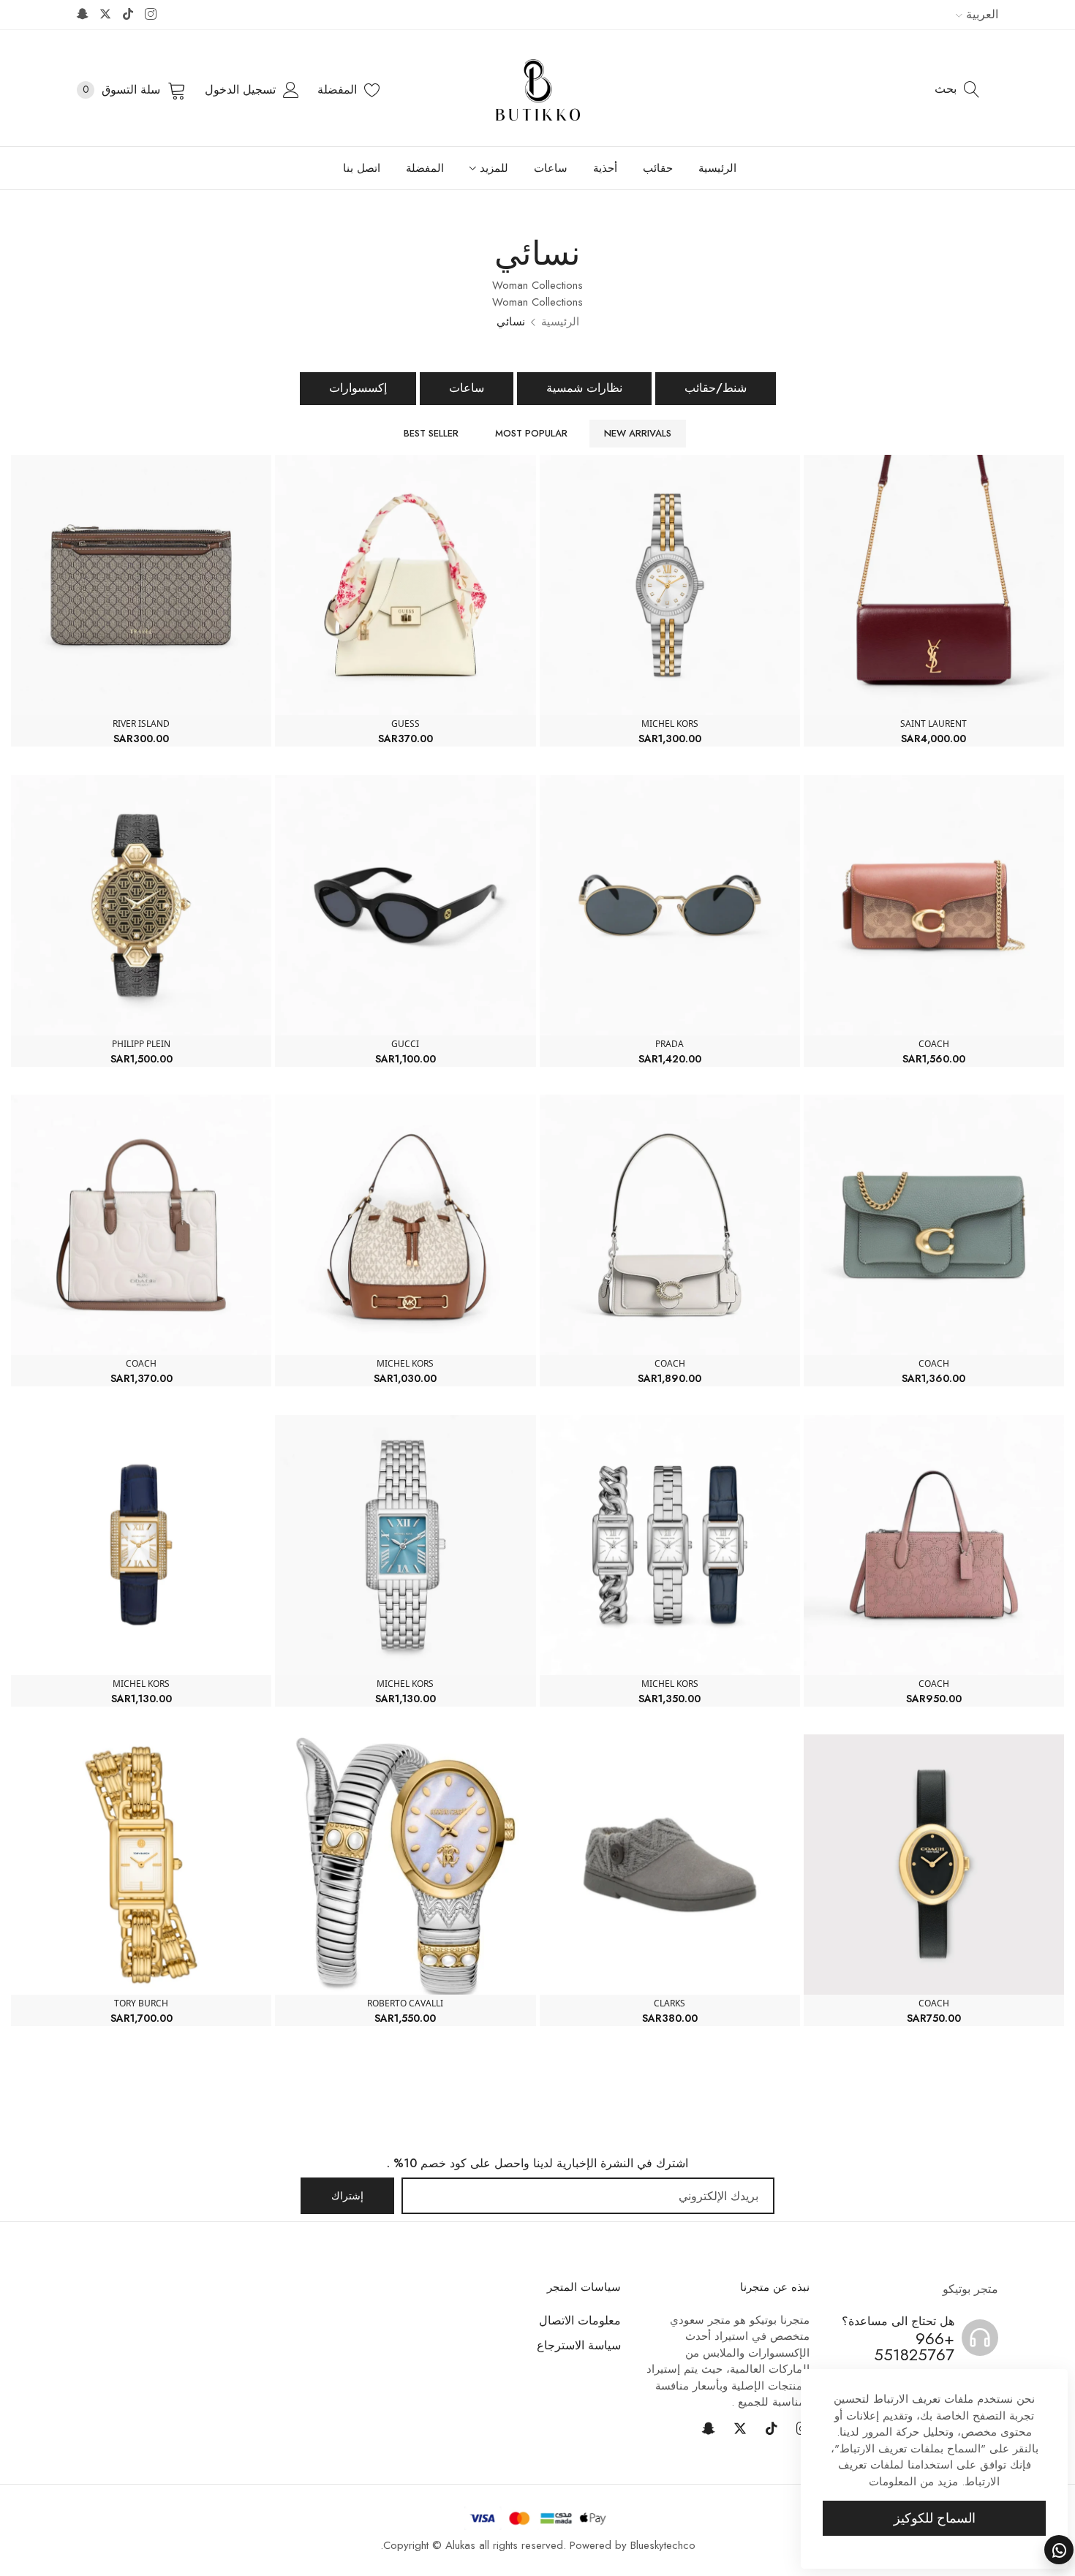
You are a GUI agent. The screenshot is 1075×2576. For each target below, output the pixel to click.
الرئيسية (560, 322)
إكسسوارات (358, 388)
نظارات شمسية (584, 388)
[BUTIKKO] (538, 90)
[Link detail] (151, 15)
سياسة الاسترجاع (579, 2345)
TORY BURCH (141, 2003)
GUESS (406, 724)
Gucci (405, 1044)
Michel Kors (670, 724)
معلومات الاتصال (580, 2320)
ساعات (467, 388)
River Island (141, 724)
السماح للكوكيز (935, 2518)
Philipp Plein (141, 1044)
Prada (669, 1044)
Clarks (669, 2003)
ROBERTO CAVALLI (405, 2003)
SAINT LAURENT (933, 724)
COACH (934, 1044)
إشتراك (347, 2196)
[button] (818, 476)
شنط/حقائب (716, 388)
